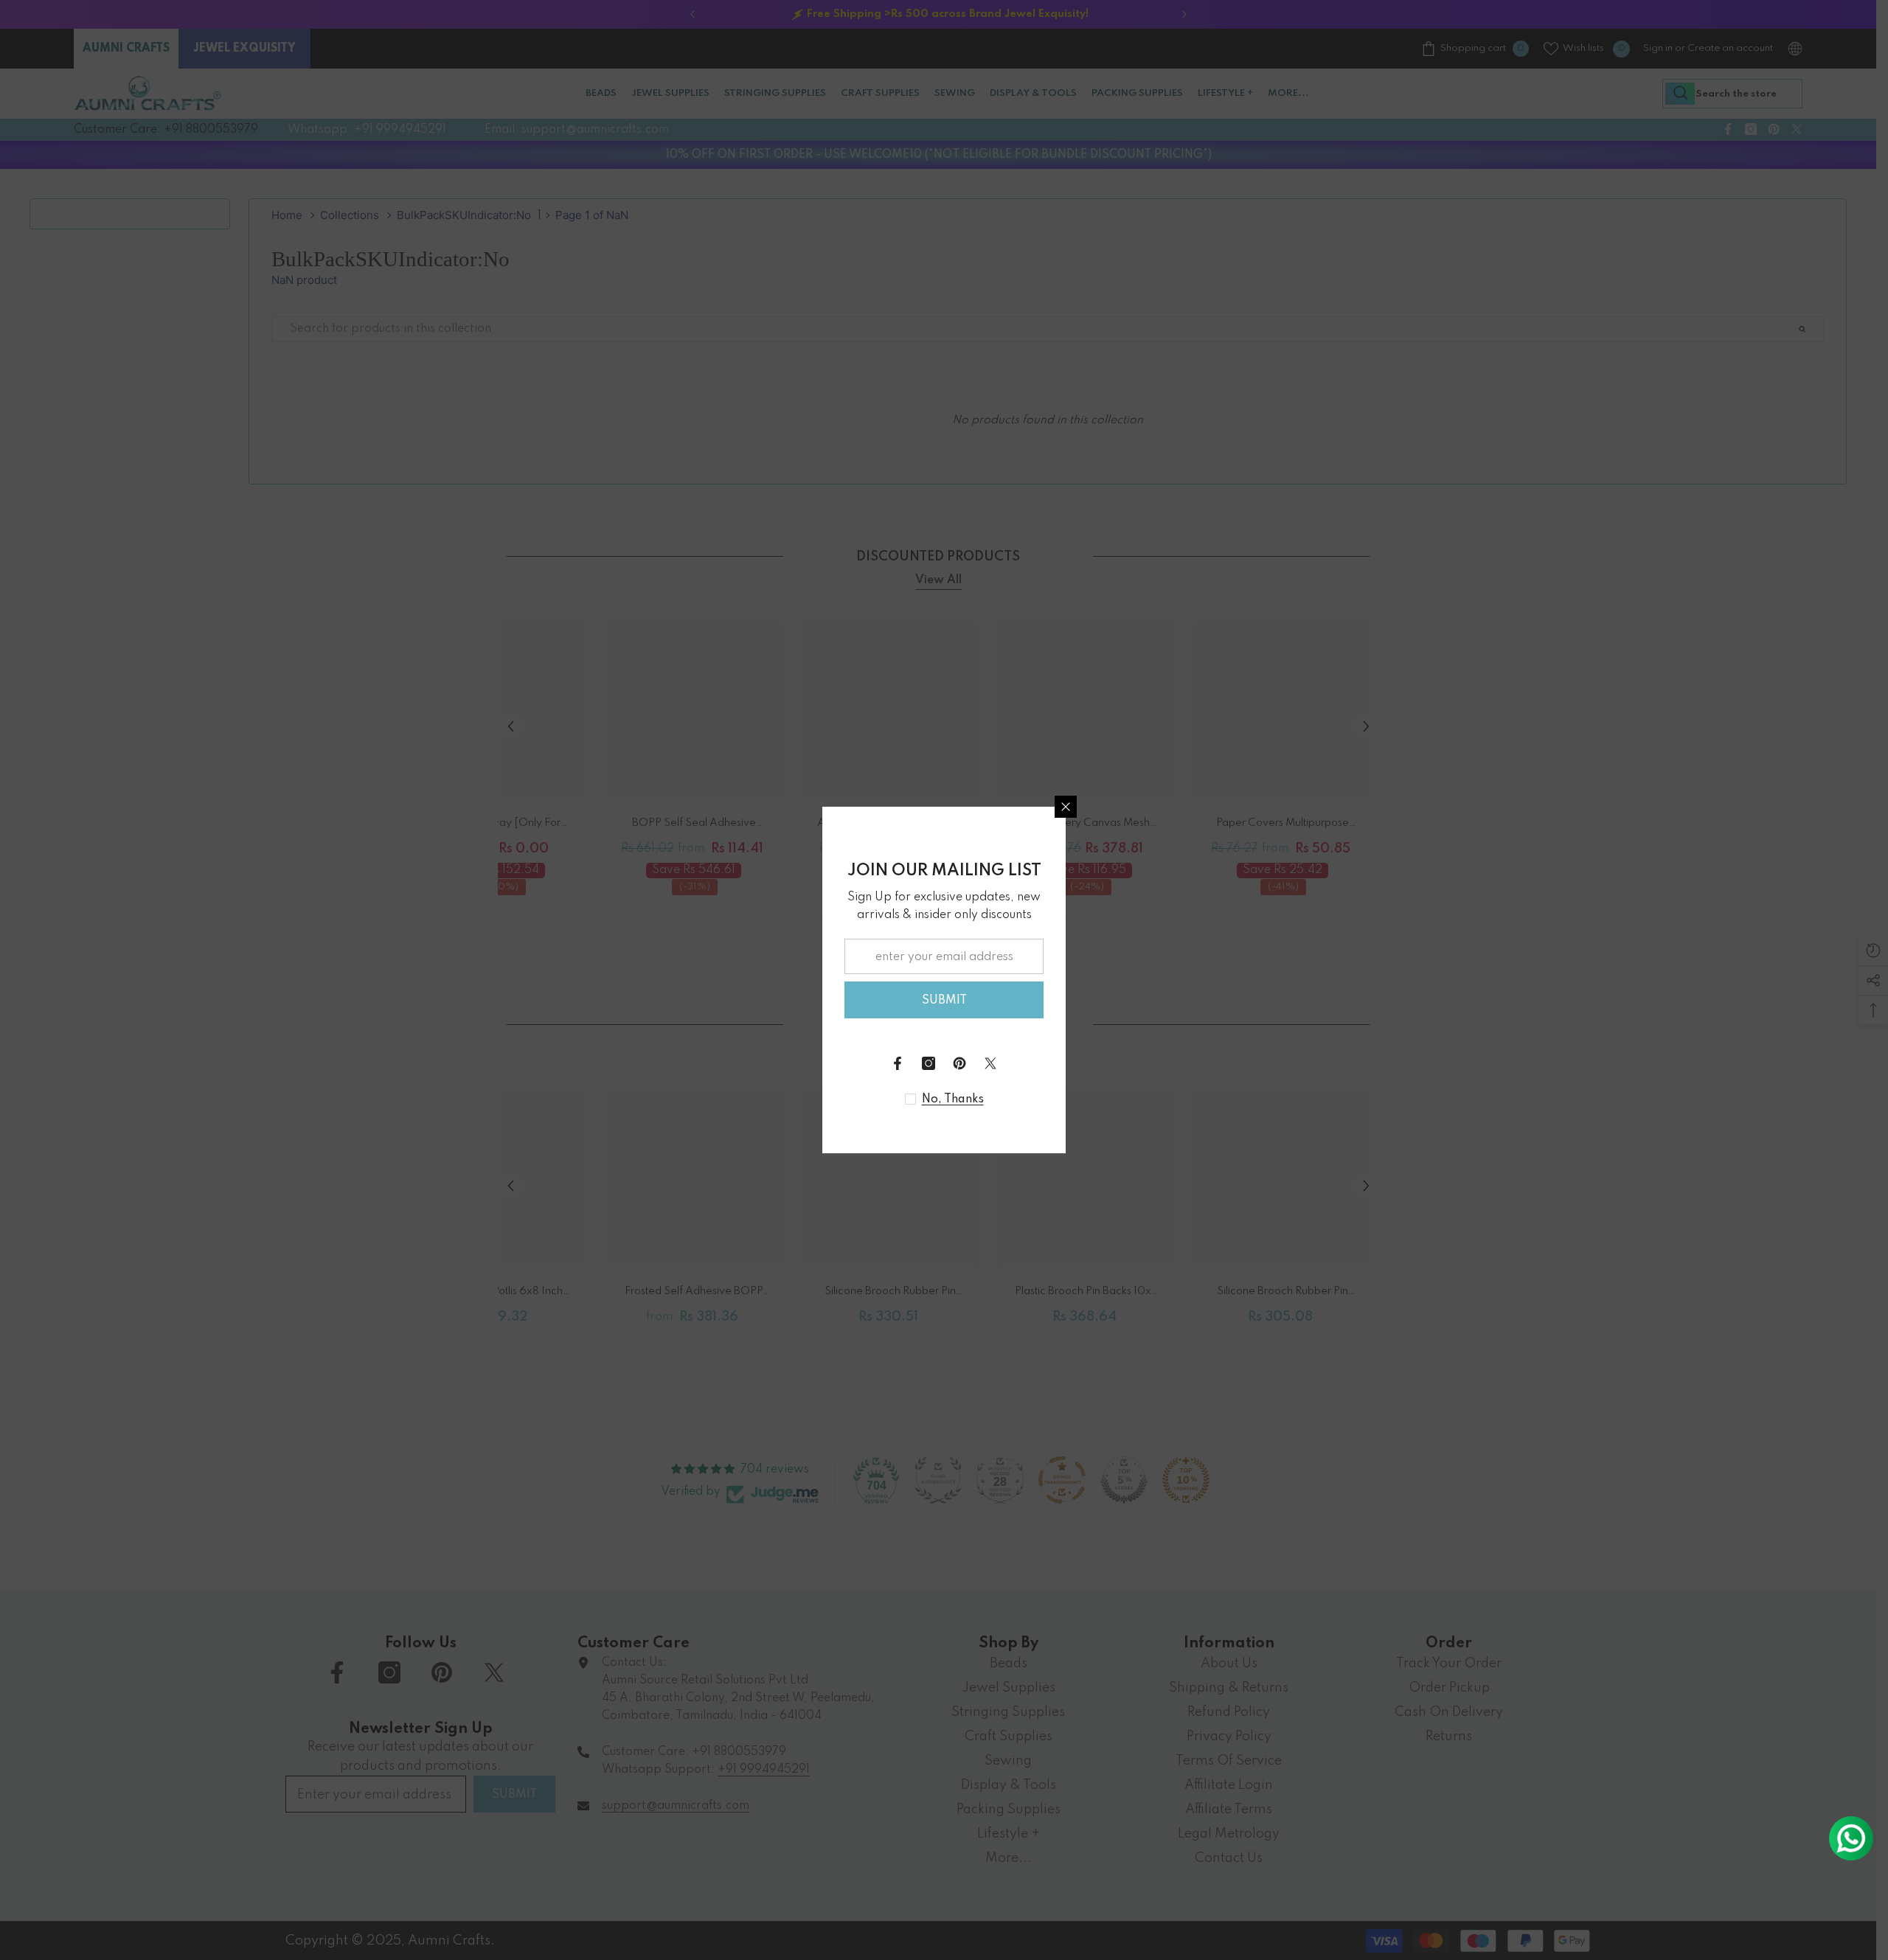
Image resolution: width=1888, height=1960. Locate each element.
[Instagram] (929, 1063)
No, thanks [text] (953, 1099)
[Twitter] (990, 1063)
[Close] (1066, 807)
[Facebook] (898, 1063)
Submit (944, 1001)
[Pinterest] (959, 1063)
